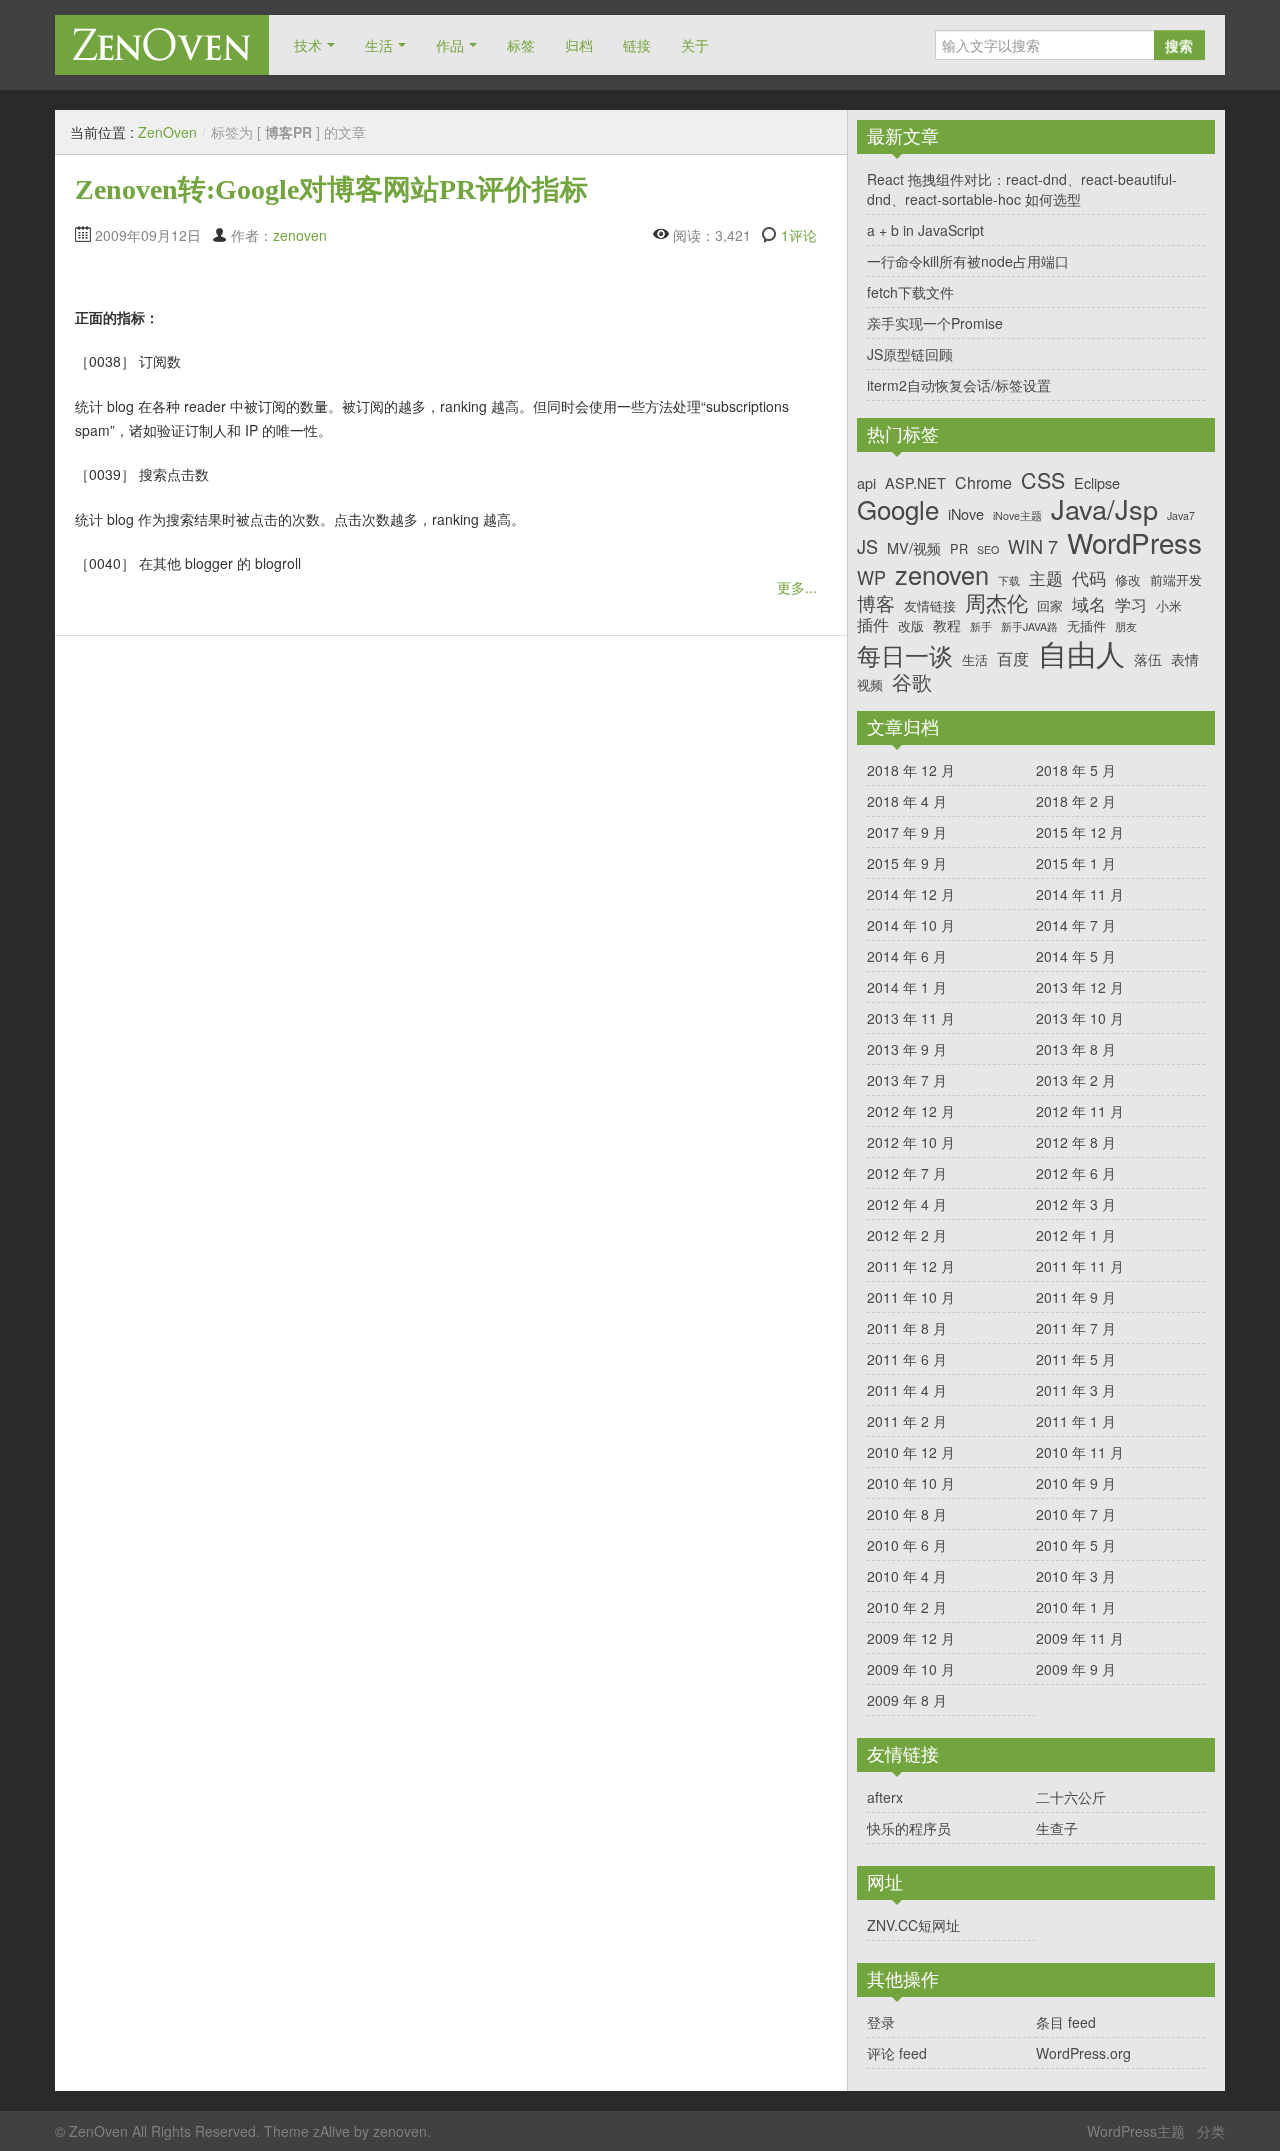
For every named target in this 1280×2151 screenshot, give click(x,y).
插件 (873, 624)
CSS (1043, 480)
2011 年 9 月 (1076, 1297)
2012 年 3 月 (1076, 1204)
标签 (521, 45)
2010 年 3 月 (1076, 1576)
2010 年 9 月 (1076, 1483)
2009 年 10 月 (911, 1669)
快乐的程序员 (909, 1828)
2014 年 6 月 (907, 956)
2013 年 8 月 (1076, 1049)
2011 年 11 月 (1080, 1266)
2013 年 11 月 (911, 1018)
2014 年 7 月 (1076, 925)
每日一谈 (905, 655)
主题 (1046, 578)
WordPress (1134, 542)
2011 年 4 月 (907, 1390)
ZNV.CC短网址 (913, 1925)
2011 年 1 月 (1076, 1421)
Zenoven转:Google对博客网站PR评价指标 (331, 189)
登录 (881, 2022)
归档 (579, 45)
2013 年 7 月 (907, 1080)
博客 (876, 602)
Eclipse (1097, 482)
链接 (637, 45)
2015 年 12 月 (1080, 832)
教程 (947, 624)
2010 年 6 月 (907, 1545)
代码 (1089, 578)
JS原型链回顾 (910, 354)
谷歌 (912, 682)
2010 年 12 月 (911, 1452)
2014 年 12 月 (911, 894)
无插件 (1086, 625)
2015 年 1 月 (1076, 863)
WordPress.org (1083, 2053)
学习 (1131, 604)
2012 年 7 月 (907, 1173)
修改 (1128, 579)
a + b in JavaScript (925, 230)
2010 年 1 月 (1076, 1607)
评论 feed (897, 2053)
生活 (379, 45)
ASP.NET (915, 482)
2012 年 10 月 (911, 1142)
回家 (1050, 605)
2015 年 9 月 (907, 863)
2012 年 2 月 (907, 1235)
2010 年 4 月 (907, 1576)
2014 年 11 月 (1080, 894)
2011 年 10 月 (911, 1297)
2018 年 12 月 (911, 770)
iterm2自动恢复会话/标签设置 (959, 385)
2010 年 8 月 (907, 1514)
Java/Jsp (1104, 509)
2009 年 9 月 (1076, 1669)
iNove (966, 513)
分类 (1211, 2131)
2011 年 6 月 (907, 1359)
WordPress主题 (1136, 2131)
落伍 (1148, 658)
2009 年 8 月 (907, 1700)
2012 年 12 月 (911, 1111)
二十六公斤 (1071, 1797)
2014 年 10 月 (911, 925)
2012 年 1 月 (1076, 1235)
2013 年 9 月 (907, 1049)
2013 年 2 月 (1076, 1080)
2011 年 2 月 (907, 1421)
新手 (981, 627)
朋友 (1126, 627)
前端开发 (1176, 579)
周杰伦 (996, 602)
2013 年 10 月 (1080, 1018)
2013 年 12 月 (1080, 987)
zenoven (300, 235)
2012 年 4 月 (907, 1204)
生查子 (1057, 1828)
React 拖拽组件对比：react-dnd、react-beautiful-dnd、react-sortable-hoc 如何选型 (1022, 189)
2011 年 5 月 (1076, 1359)
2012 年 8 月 (1076, 1142)
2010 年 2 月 (907, 1607)
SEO (988, 550)
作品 (450, 45)
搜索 (1179, 45)
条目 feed (1066, 2022)
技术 (308, 45)
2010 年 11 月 (1080, 1452)
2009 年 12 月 (911, 1638)
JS (867, 547)
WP (871, 578)
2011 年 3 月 (1076, 1390)
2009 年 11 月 (1080, 1638)
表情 (1185, 658)
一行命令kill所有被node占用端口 (968, 261)
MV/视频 (914, 547)
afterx (885, 1797)
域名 (1089, 604)
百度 (1013, 658)
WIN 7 (1033, 547)
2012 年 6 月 (1076, 1173)
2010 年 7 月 (1076, 1514)
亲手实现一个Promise (935, 323)
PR (959, 548)
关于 (695, 45)
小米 (1169, 605)
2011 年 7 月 (1076, 1328)
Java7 (1181, 516)
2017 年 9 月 (907, 832)
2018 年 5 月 (1076, 770)
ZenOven (162, 44)
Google (898, 508)
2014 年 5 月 (1076, 956)
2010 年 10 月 (911, 1483)
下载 (1009, 581)
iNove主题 (1017, 516)
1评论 (799, 235)
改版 (911, 625)
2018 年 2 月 (1076, 801)
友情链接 (930, 605)
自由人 (1081, 652)
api (866, 482)
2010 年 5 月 (1076, 1545)
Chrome (983, 482)
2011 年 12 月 (911, 1266)
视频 (870, 684)
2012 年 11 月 (1080, 1111)
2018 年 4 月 (907, 801)
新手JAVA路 (1029, 627)
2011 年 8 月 (907, 1328)
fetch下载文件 (910, 292)
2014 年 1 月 (907, 987)
